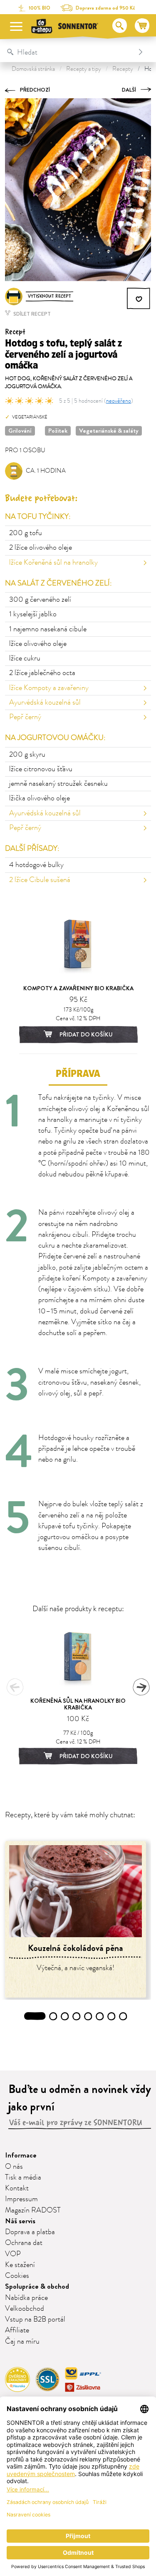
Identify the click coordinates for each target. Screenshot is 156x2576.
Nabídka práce (26, 2298)
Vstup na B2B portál (35, 2319)
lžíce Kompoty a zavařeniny (49, 688)
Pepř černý (25, 717)
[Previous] (15, 1687)
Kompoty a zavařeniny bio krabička (78, 988)
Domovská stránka (33, 69)
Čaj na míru (22, 2342)
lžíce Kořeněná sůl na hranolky (53, 563)
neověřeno (119, 401)
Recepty (123, 69)
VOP (13, 2254)
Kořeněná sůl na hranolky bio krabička (78, 1704)
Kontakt (17, 2188)
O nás (14, 2167)
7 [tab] (111, 2016)
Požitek (58, 431)
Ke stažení (20, 2265)
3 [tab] (65, 2016)
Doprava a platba (30, 2232)
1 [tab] (35, 2016)
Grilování (20, 431)
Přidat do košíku (85, 1034)
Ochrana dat (24, 2243)
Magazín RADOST (33, 2210)
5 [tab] (88, 2016)
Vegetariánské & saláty (109, 431)
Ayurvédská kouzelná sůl (45, 703)
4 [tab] (76, 2016)
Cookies (17, 2276)
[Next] (141, 1687)
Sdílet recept (31, 314)
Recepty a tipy (84, 69)
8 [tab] (123, 2016)
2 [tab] (53, 2016)
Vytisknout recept (50, 296)
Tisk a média (23, 2177)
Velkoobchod (25, 2309)
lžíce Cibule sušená (40, 880)
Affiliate (17, 2330)
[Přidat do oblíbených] (139, 299)
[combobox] (69, 52)
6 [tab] (100, 2016)
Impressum (21, 2199)
